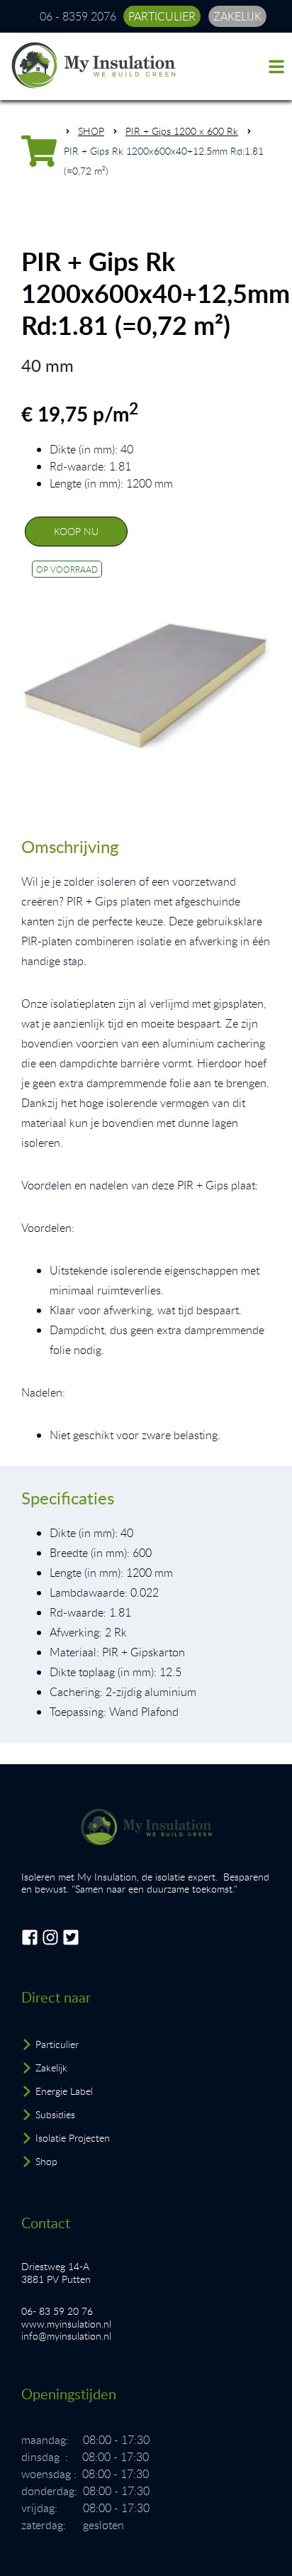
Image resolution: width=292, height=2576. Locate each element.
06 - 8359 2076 (78, 16)
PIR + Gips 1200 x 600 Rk (182, 131)
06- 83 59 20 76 (57, 2311)
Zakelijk (51, 2068)
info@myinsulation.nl (66, 2336)
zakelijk (237, 16)
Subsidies (55, 2114)
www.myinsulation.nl (66, 2324)
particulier (162, 16)
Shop (46, 2161)
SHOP (91, 131)
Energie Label (64, 2091)
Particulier (57, 2044)
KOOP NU (76, 531)
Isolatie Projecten (73, 2138)
